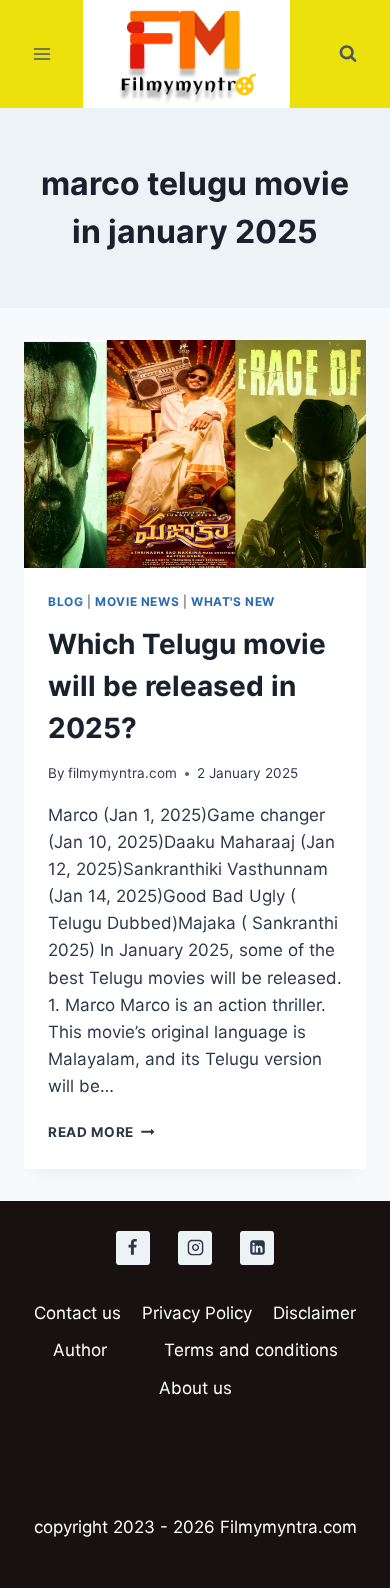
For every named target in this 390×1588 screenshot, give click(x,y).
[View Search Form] (348, 54)
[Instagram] (195, 1248)
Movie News (137, 601)
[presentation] (195, 454)
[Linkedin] (257, 1248)
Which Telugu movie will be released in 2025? (187, 686)
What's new (233, 601)
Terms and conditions (251, 1350)
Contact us (77, 1313)
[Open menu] (42, 54)
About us (195, 1388)
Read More (101, 1132)
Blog (65, 601)
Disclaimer (314, 1313)
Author (80, 1350)
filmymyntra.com (122, 773)
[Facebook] (133, 1248)
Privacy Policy (197, 1313)
